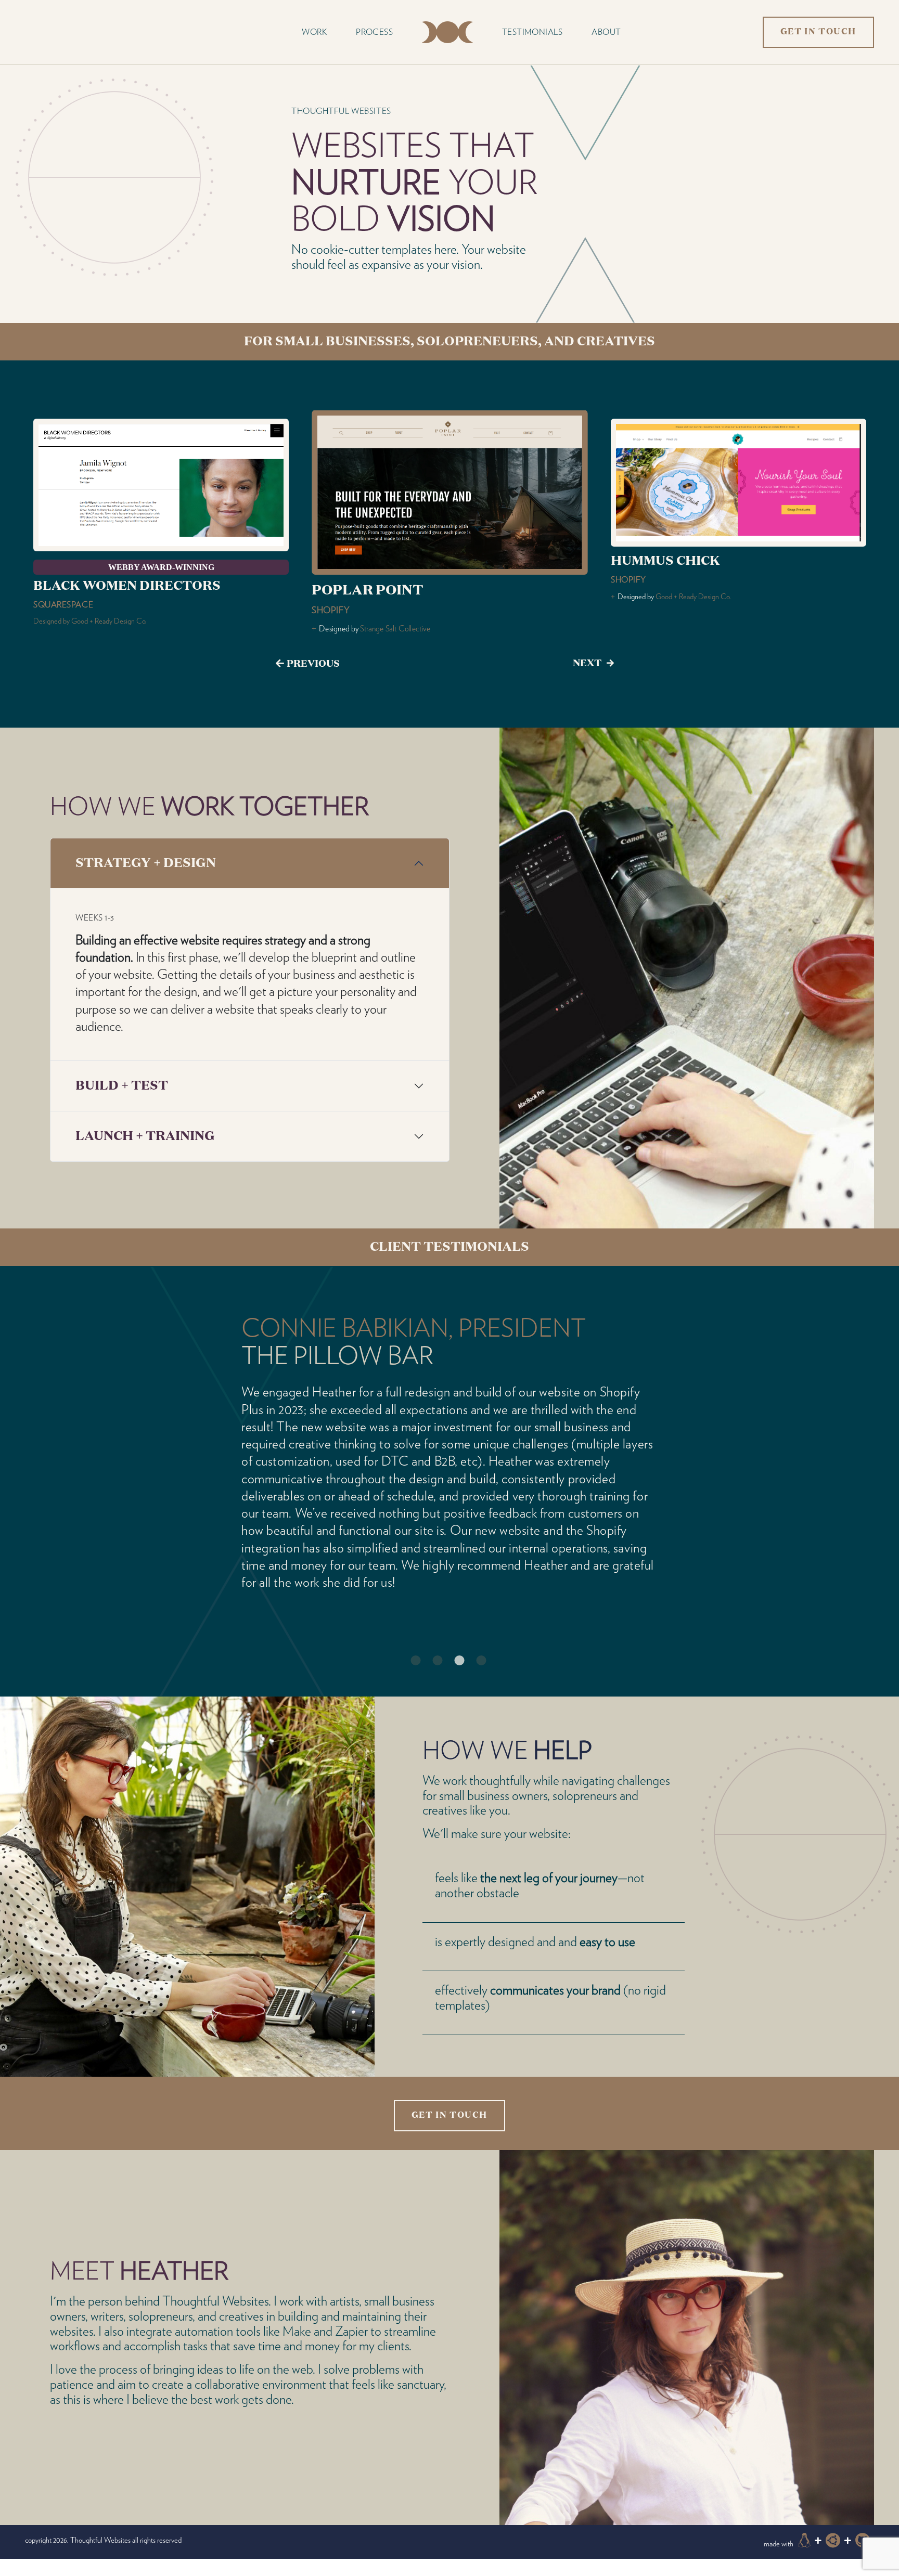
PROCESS (374, 32)
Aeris (274, 1357)
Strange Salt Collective (111, 621)
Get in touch (449, 2081)
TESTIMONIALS (532, 32)
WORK (314, 32)
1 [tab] (411, 1623)
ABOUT (606, 32)
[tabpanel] (449, 1443)
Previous (313, 664)
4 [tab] (477, 1623)
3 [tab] (455, 1623)
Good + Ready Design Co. (401, 603)
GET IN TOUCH (818, 32)
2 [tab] (433, 1623)
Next (587, 664)
